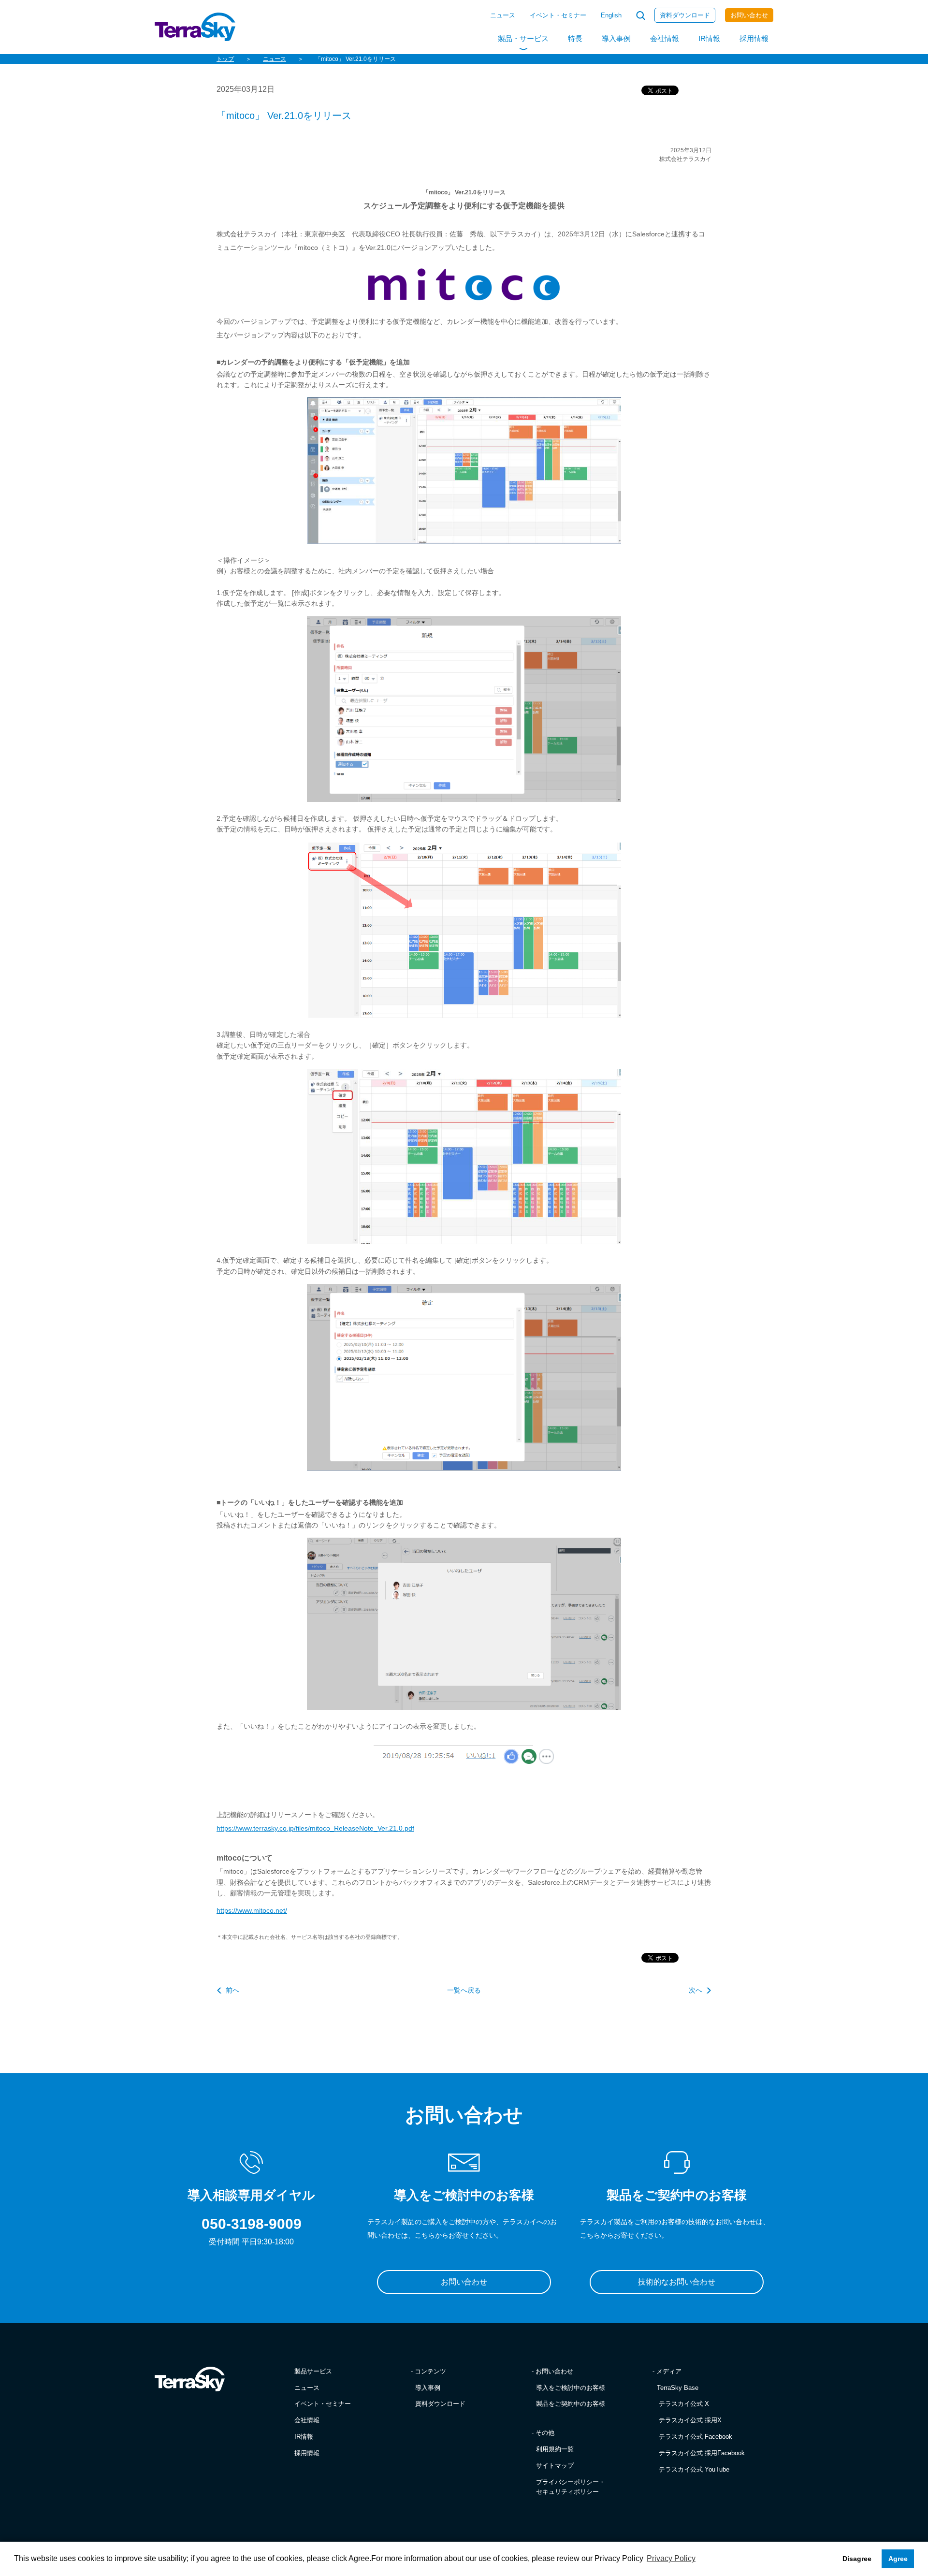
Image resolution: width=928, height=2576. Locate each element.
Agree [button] (898, 2559)
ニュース (503, 15)
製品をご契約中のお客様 (571, 2404)
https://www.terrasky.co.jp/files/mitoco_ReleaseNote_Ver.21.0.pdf (315, 1828)
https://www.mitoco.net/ (252, 1910)
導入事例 (616, 38)
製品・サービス (523, 38)
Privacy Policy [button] (671, 2558)
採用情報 (754, 38)
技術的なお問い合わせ (677, 2282)
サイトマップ (555, 2466)
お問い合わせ (749, 15)
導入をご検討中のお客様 (571, 2388)
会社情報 (665, 38)
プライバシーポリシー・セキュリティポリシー (571, 2487)
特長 (575, 38)
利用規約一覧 (555, 2449)
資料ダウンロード (685, 15)
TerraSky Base (678, 2388)
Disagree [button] (857, 2559)
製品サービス (313, 2371)
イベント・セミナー (558, 15)
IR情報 (709, 38)
